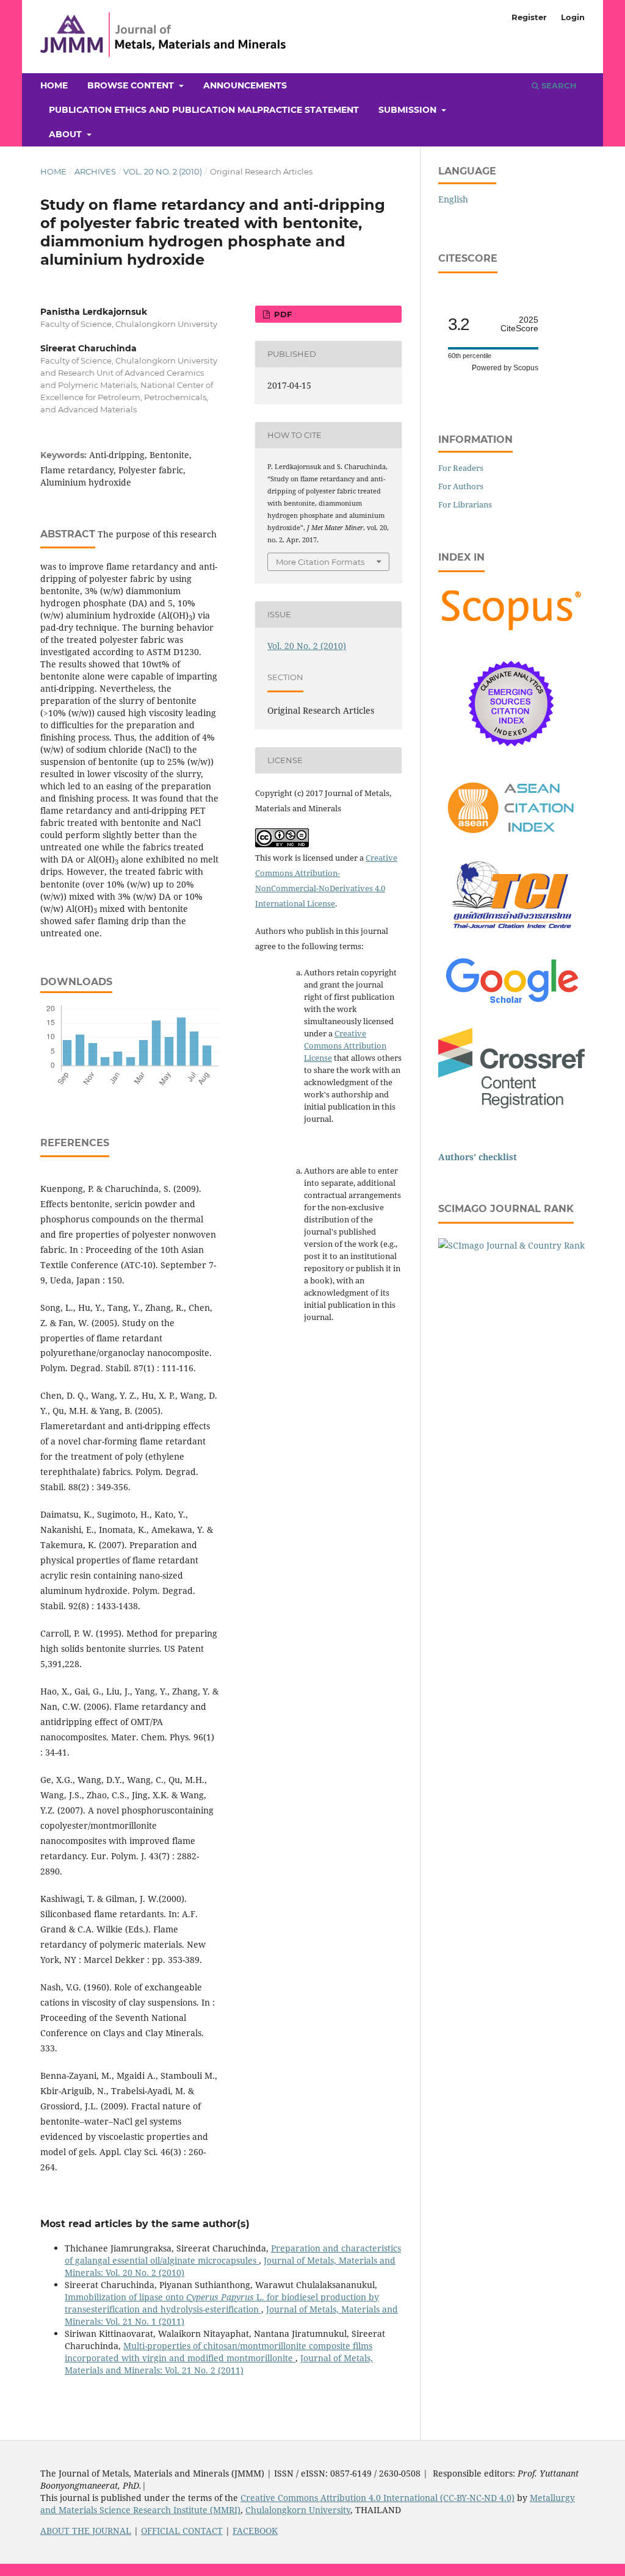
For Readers (461, 468)
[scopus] (511, 630)
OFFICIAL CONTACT (182, 2531)
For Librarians (465, 504)
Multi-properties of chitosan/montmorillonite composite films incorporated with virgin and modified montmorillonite (219, 2352)
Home (54, 85)
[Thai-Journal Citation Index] (511, 935)
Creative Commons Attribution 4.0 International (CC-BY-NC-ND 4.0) (378, 2498)
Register (529, 17)
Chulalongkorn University (298, 2510)
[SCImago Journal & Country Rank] (511, 1245)
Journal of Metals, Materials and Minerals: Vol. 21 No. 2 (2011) (219, 2364)
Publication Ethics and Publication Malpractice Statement (204, 110)
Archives (95, 171)
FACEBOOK (255, 2531)
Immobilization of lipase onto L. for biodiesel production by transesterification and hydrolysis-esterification (222, 2303)
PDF (282, 314)
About (67, 134)
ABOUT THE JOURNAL (86, 2531)
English (453, 199)
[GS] (512, 1004)
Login (573, 17)
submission (409, 110)
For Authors (461, 486)
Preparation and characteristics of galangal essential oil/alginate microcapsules (233, 2254)
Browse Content (132, 85)
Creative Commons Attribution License (345, 1046)
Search (558, 85)
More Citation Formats (320, 562)
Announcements (245, 85)
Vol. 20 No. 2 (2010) (163, 171)
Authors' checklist (478, 1157)
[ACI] (511, 840)
